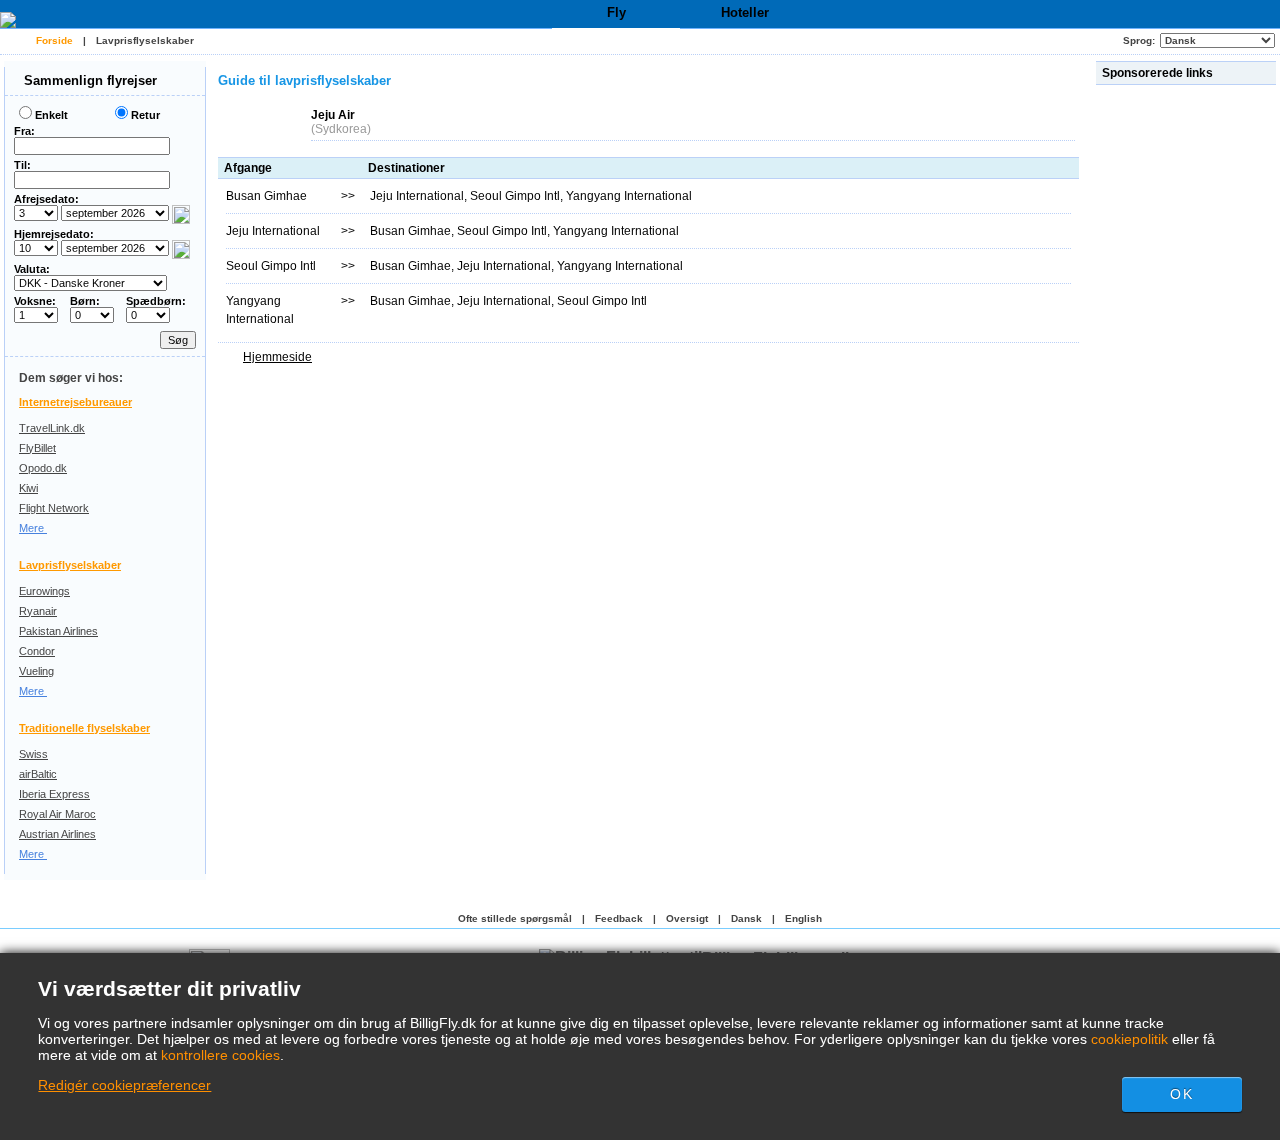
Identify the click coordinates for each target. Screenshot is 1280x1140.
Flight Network (54, 508)
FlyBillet (37, 448)
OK (1181, 1094)
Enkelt (51, 115)
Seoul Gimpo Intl (515, 196)
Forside (54, 40)
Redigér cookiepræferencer (124, 1085)
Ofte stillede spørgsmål (515, 918)
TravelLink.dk (52, 428)
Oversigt (687, 918)
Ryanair (38, 611)
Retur (145, 115)
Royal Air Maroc (57, 814)
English (803, 918)
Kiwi (28, 488)
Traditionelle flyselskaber (84, 728)
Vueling (36, 671)
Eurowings (44, 591)
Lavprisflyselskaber (145, 40)
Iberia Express (54, 794)
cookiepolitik (1129, 1039)
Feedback (619, 918)
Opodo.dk (43, 468)
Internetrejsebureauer (75, 402)
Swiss (33, 754)
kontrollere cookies (220, 1055)
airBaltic (38, 774)
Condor (37, 651)
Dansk (746, 918)
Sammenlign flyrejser (88, 80)
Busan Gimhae (410, 231)
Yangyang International (629, 196)
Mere (33, 528)
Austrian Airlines (57, 834)
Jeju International (417, 196)
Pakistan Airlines (58, 631)
